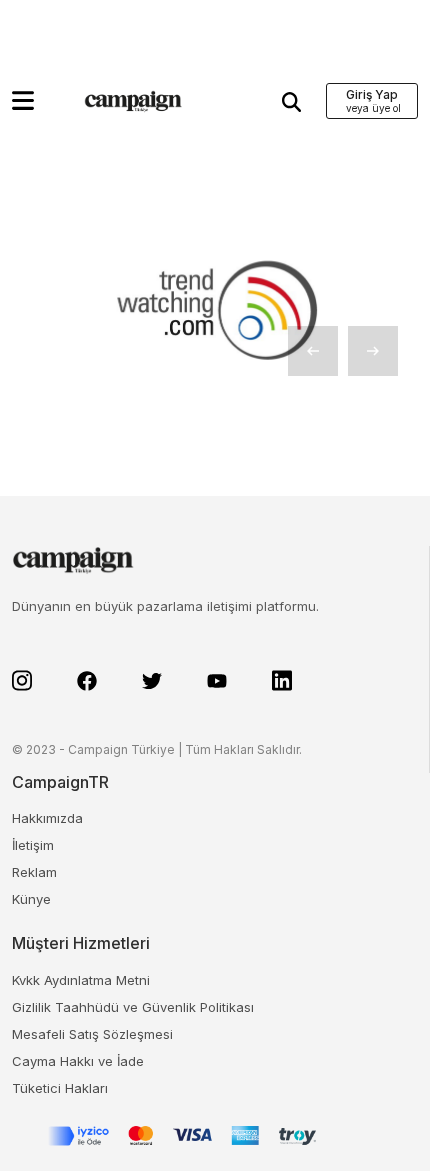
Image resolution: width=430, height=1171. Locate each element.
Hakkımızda (47, 818)
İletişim (33, 845)
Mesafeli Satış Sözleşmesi (92, 1034)
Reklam (34, 872)
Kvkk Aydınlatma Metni (81, 980)
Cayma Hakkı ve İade (78, 1061)
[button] (23, 100)
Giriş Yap (372, 94)
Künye (31, 899)
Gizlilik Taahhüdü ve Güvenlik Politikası (133, 1007)
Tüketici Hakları (60, 1088)
